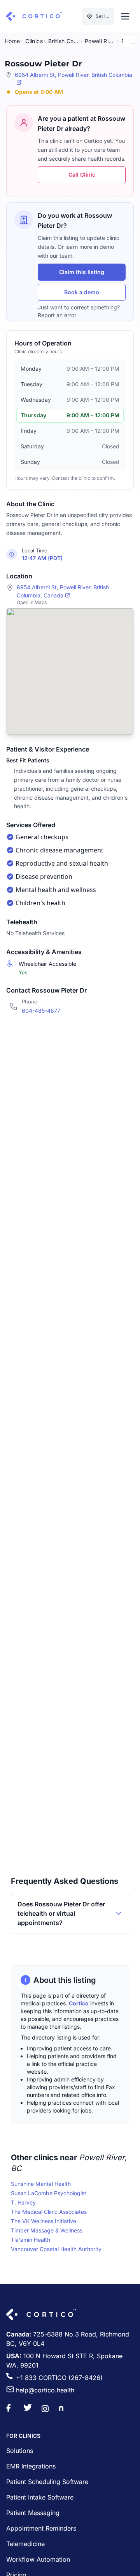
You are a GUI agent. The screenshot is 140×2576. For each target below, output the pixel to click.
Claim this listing (82, 272)
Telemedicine (25, 2544)
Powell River (100, 41)
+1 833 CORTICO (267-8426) (59, 2378)
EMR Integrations (31, 2466)
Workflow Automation (38, 2559)
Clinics (34, 41)
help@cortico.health (45, 2390)
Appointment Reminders (41, 2528)
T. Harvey (23, 2202)
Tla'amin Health (31, 2240)
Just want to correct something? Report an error (79, 311)
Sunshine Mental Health (41, 2184)
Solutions (20, 2451)
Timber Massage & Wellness (47, 2230)
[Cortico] (34, 16)
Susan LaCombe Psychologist (49, 2193)
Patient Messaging (33, 2513)
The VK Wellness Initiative (44, 2221)
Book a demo (82, 292)
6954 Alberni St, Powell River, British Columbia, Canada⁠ (63, 591)
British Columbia (64, 41)
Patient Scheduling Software (47, 2482)
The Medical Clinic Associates (49, 2212)
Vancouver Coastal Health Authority (56, 2249)
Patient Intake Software (40, 2497)
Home (12, 41)
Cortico (79, 2003)
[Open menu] (125, 16)
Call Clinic (82, 174)
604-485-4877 (41, 1011)
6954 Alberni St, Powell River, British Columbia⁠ (73, 75)
